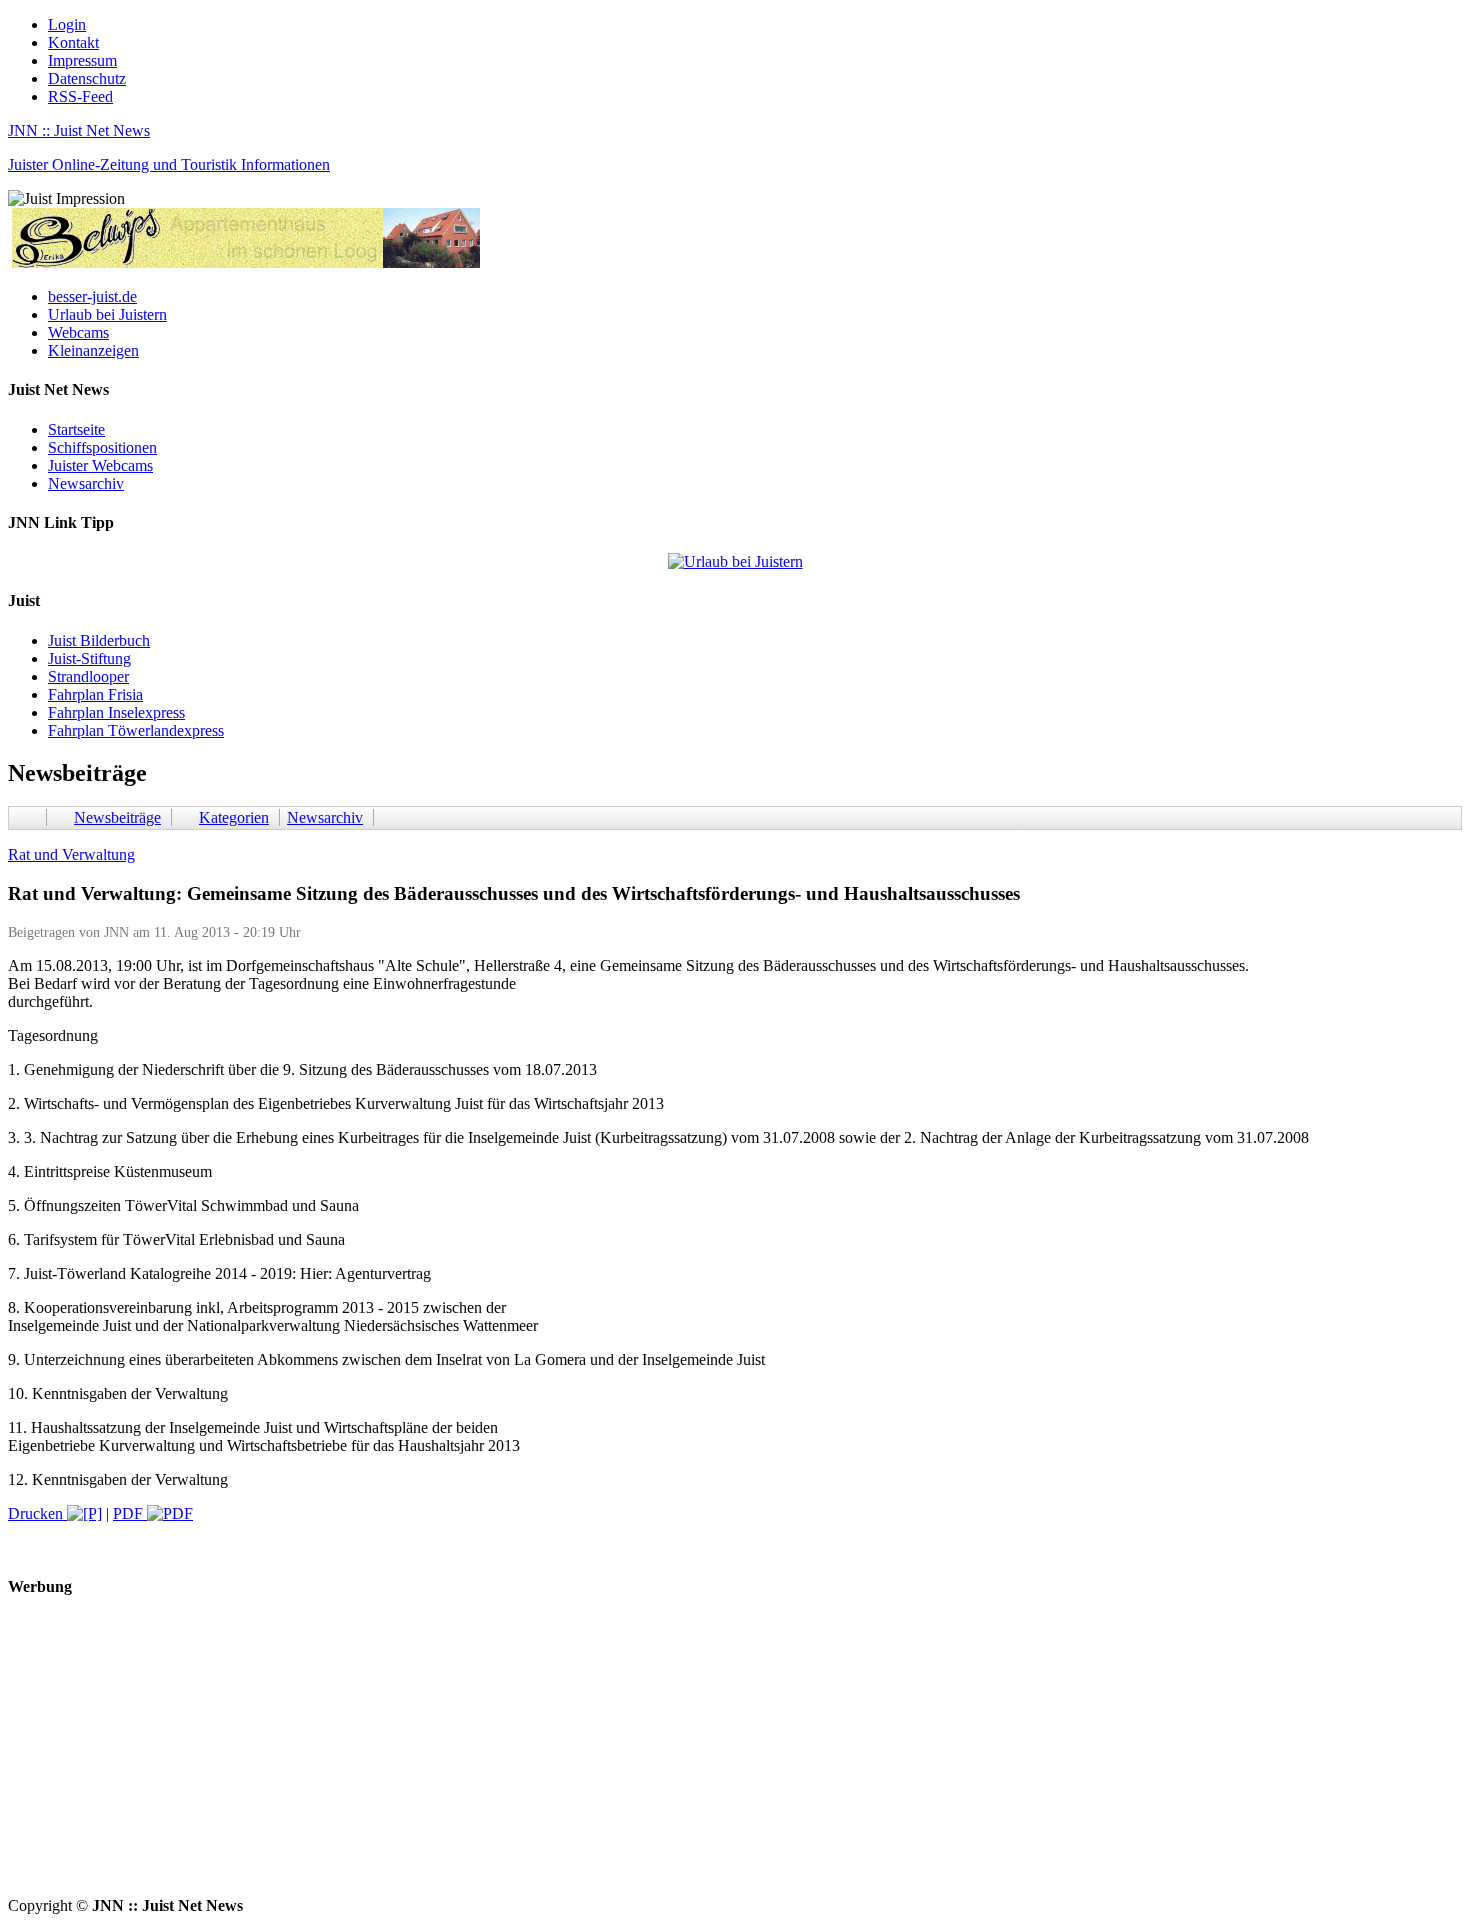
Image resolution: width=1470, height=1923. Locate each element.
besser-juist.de (92, 296)
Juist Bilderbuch (99, 640)
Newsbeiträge (117, 817)
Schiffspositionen (102, 447)
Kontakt (73, 42)
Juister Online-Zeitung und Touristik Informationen (169, 164)
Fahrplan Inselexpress (116, 712)
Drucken (37, 1513)
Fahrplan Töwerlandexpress (136, 730)
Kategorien (234, 817)
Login (67, 24)
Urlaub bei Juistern (107, 314)
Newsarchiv (86, 483)
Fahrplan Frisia (95, 694)
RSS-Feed (80, 96)
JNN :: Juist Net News (79, 130)
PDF (130, 1513)
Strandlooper (88, 676)
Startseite (76, 429)
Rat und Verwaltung (71, 854)
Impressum (82, 60)
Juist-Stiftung (89, 658)
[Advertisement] (608, 1757)
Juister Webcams (100, 465)
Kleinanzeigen (93, 350)
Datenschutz (87, 78)
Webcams (78, 332)
